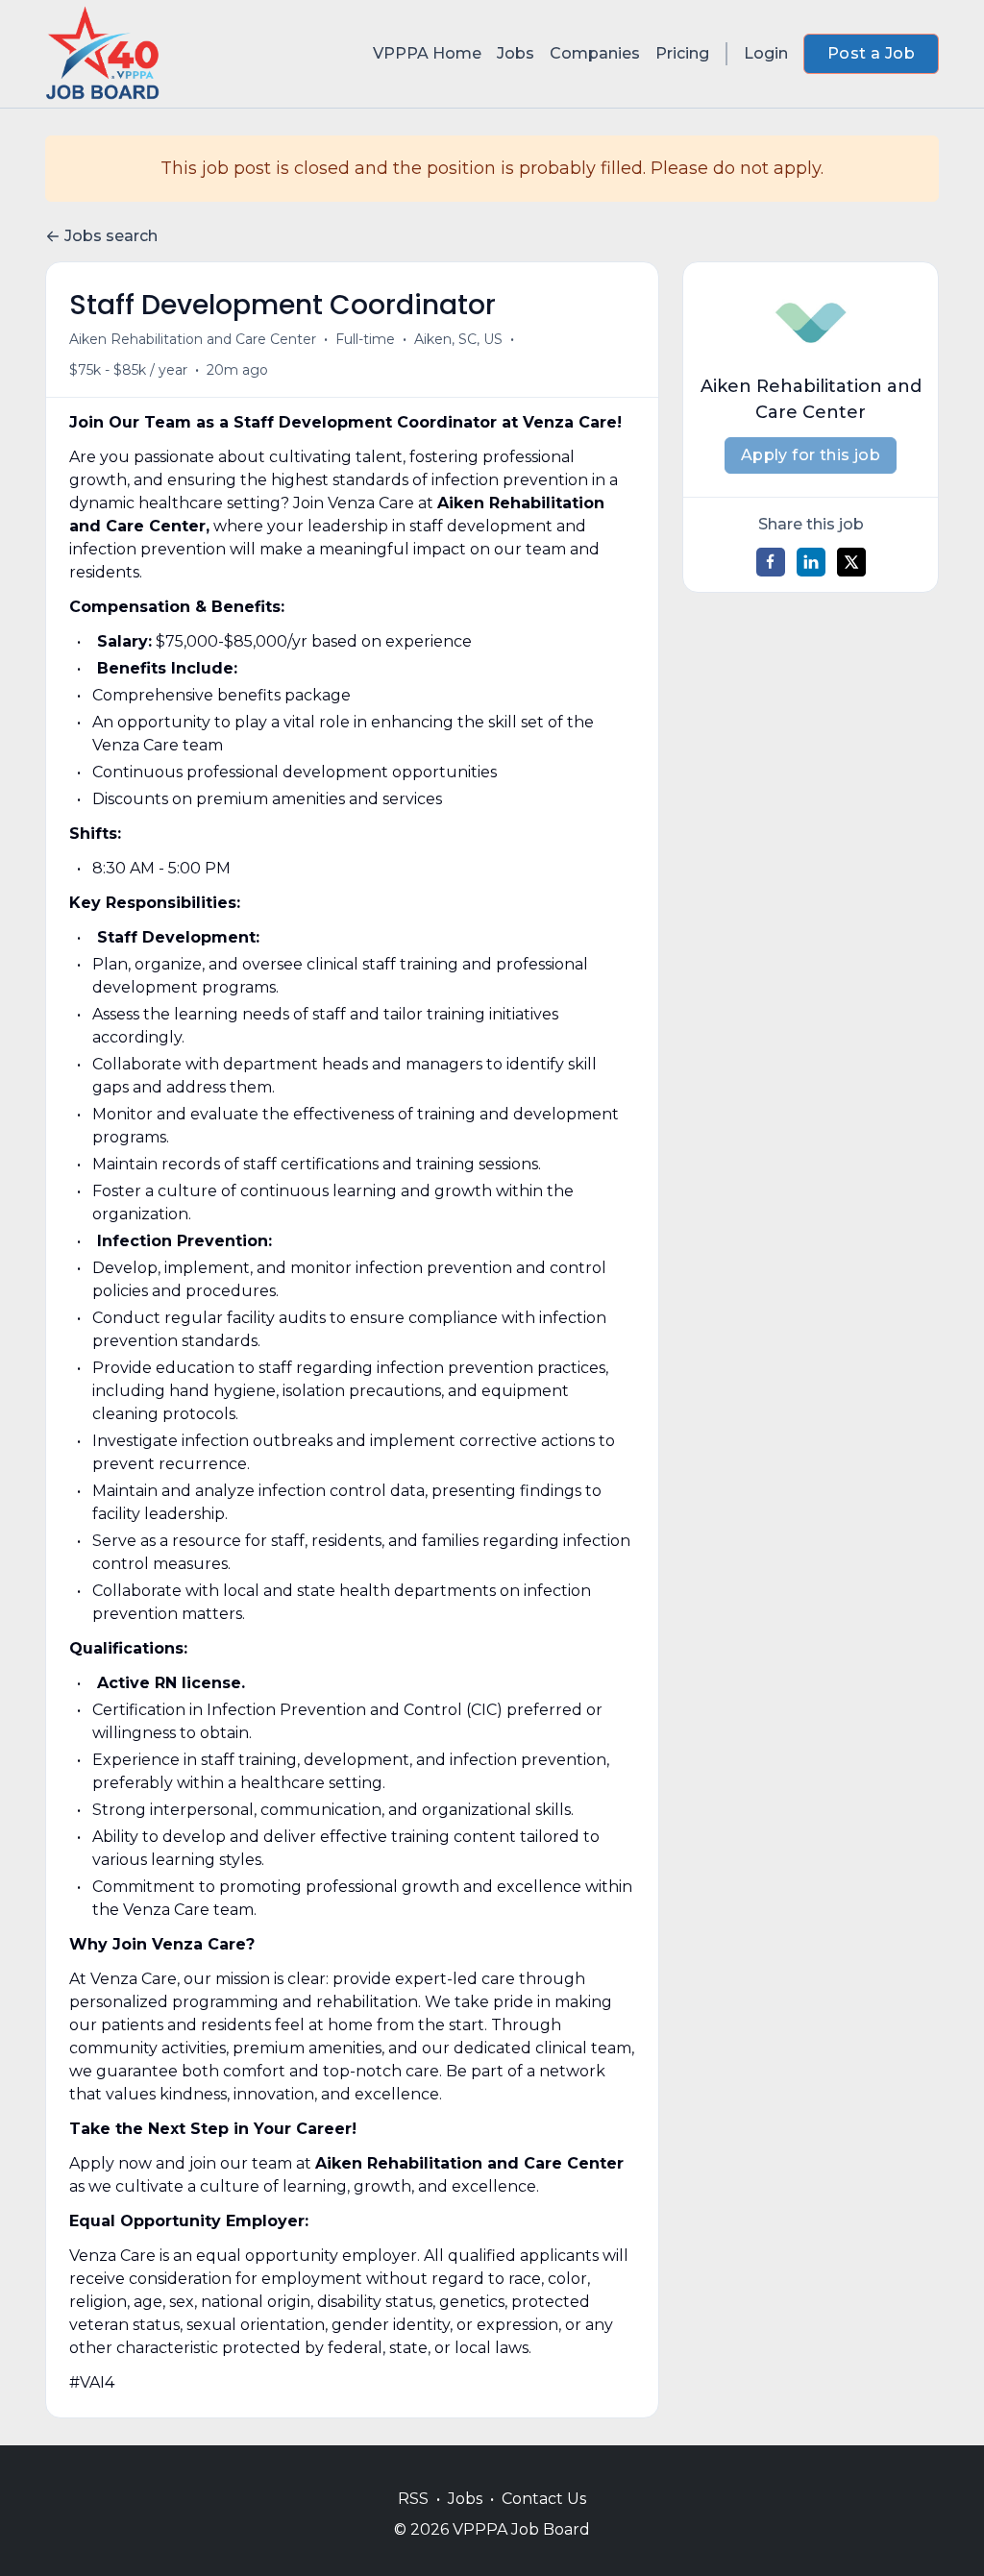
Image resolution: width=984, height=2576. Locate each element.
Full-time (365, 339)
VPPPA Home (427, 53)
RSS (413, 2499)
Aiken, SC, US (458, 339)
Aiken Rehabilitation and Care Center (193, 339)
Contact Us (544, 2499)
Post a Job (871, 53)
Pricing (682, 53)
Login (766, 53)
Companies (595, 53)
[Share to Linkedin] (811, 562)
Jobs (516, 53)
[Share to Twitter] (851, 562)
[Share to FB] (771, 562)
